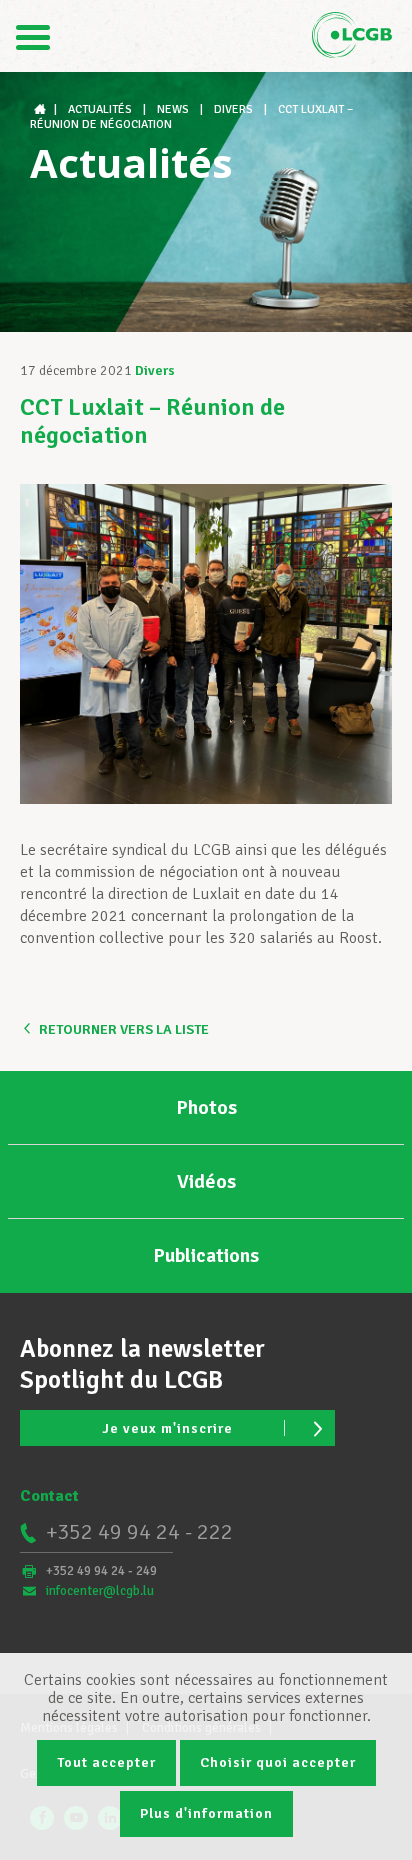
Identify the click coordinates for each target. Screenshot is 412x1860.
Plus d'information (206, 1813)
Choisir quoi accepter (278, 1762)
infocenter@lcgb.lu (100, 1591)
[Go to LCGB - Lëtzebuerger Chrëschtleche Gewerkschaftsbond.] (42, 109)
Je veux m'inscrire (167, 1428)
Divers (155, 370)
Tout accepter (106, 1762)
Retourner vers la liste (124, 1029)
